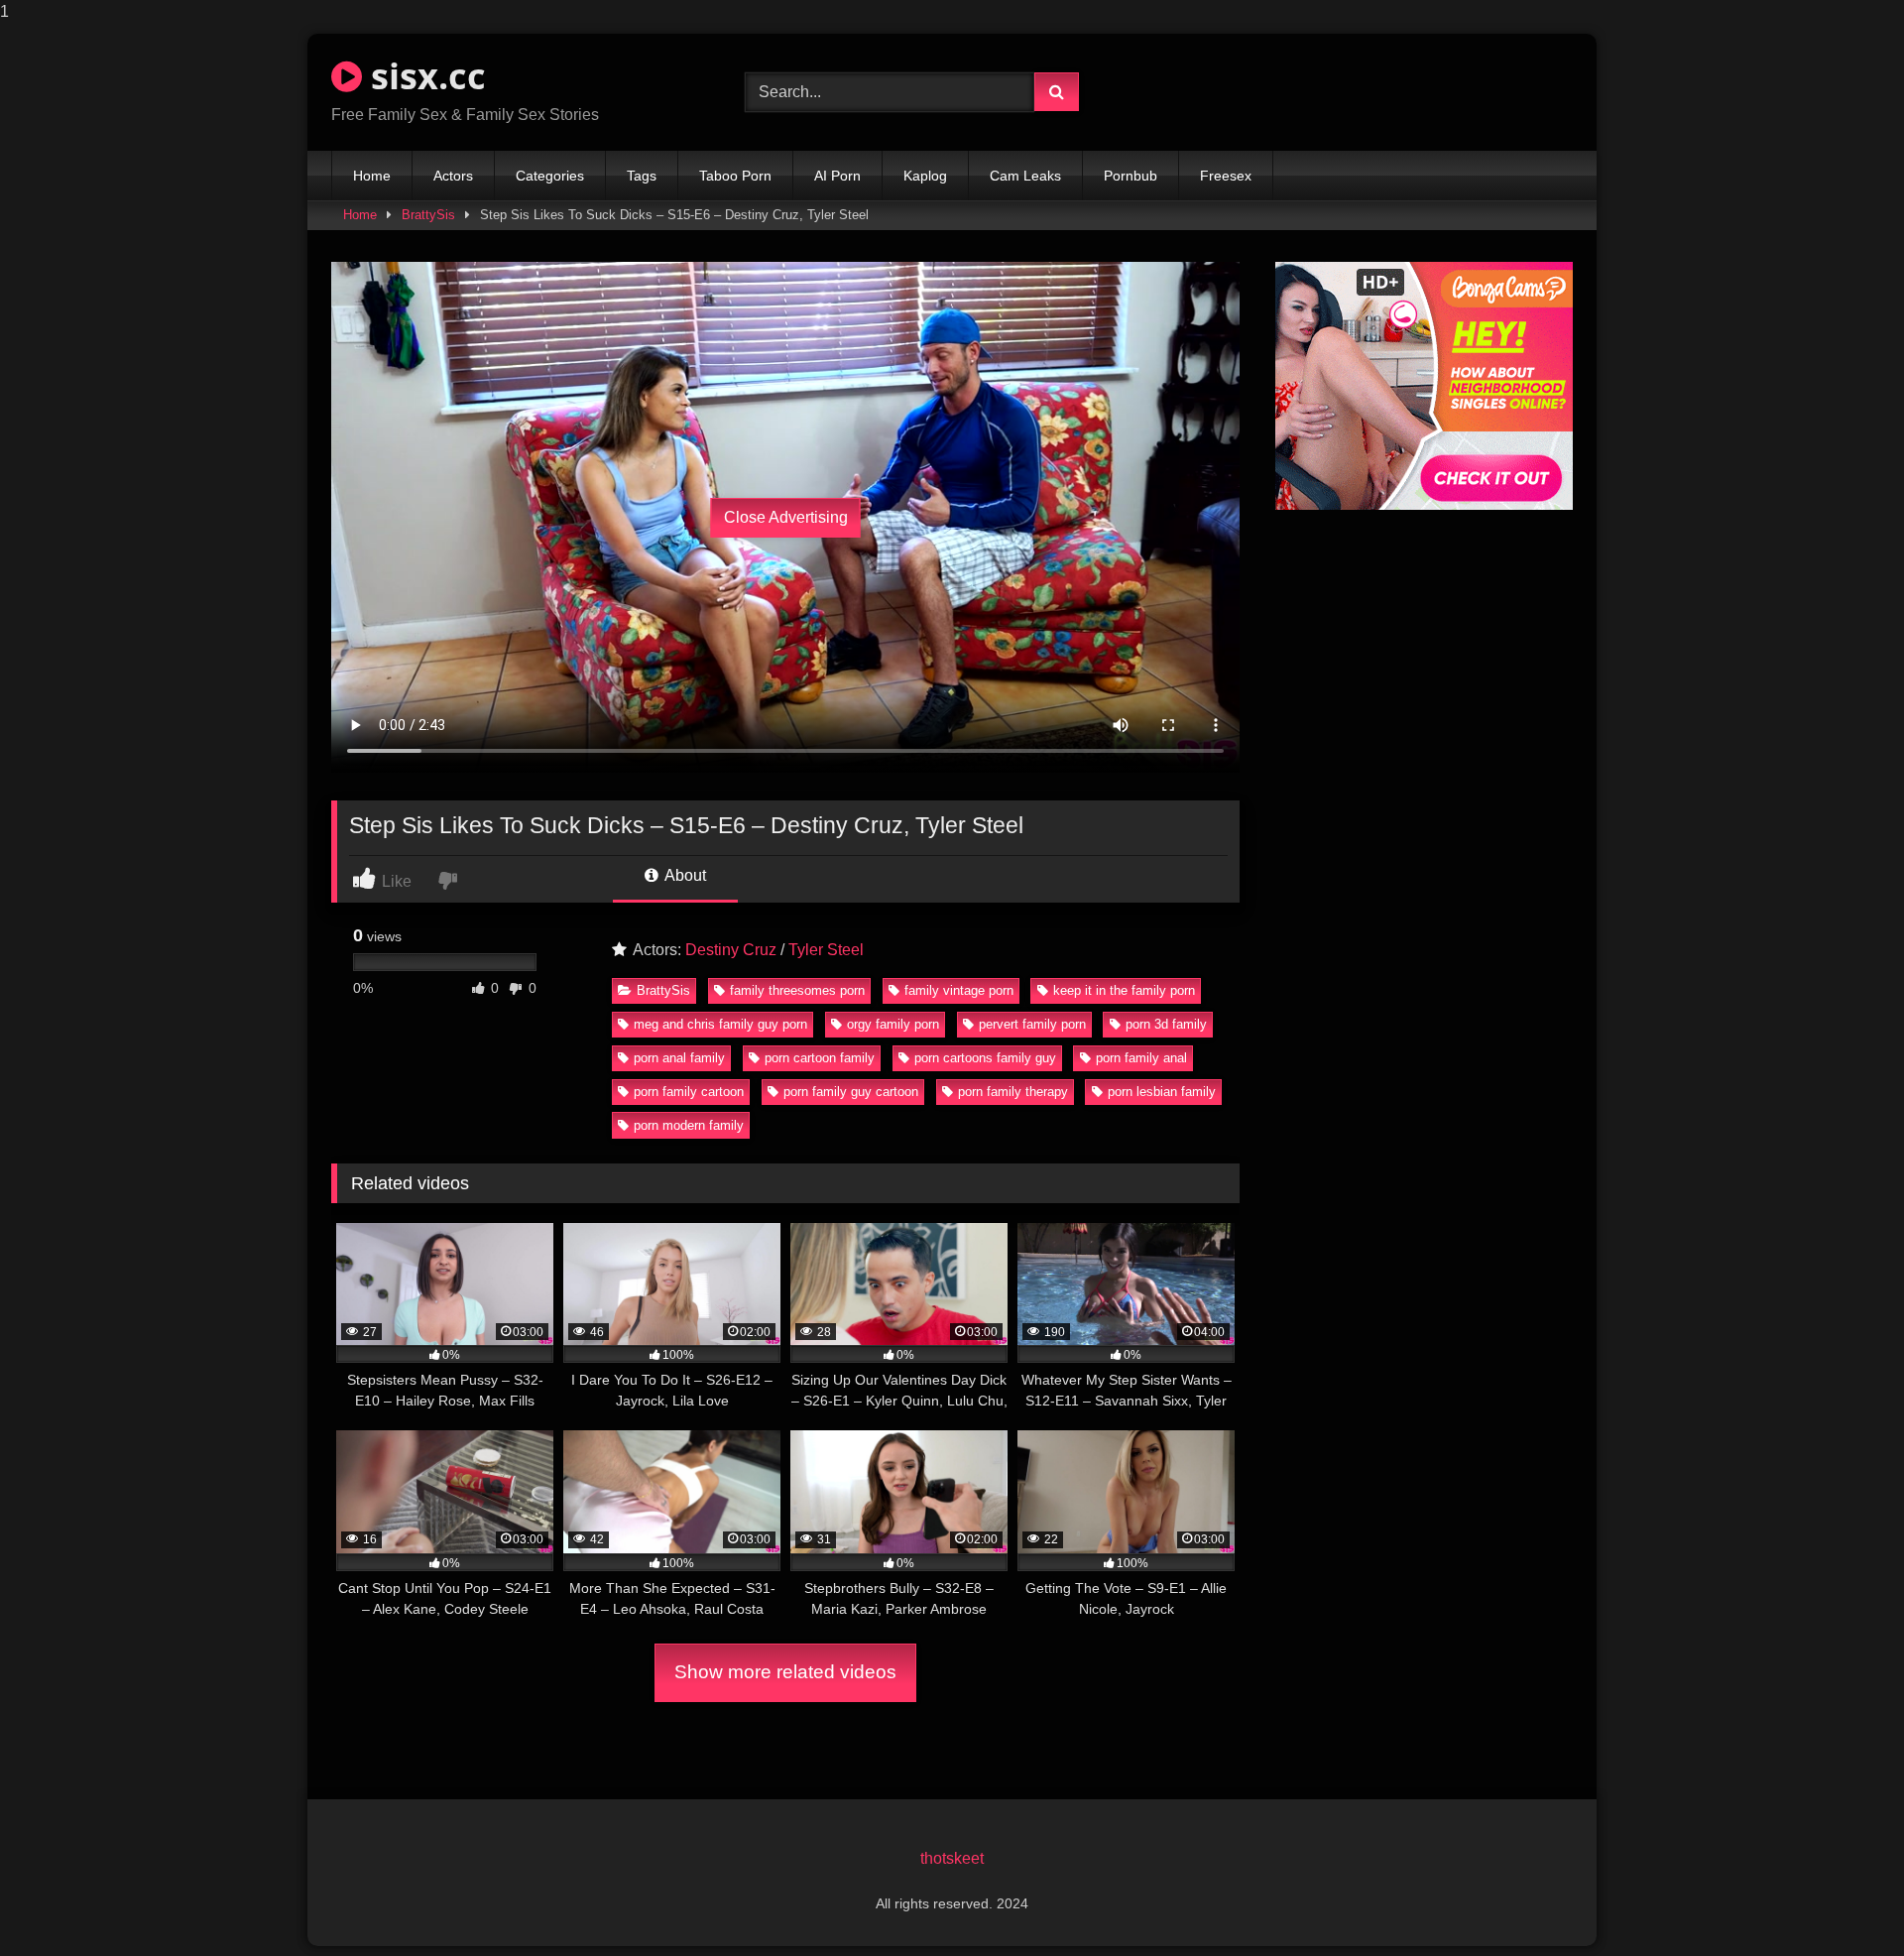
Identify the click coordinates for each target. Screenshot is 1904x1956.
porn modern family (689, 1125)
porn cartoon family (820, 1058)
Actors (453, 176)
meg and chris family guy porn (720, 1024)
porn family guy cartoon (851, 1092)
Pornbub (1130, 176)
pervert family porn (1032, 1024)
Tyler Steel (826, 950)
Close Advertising (786, 517)
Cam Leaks (1025, 176)
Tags (642, 176)
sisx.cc (424, 76)
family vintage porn (959, 990)
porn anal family (679, 1058)
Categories (550, 176)
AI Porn (837, 176)
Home (372, 176)
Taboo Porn (735, 176)
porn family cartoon (689, 1092)
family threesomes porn (797, 990)
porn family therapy (1013, 1092)
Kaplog (925, 176)
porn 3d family (1166, 1024)
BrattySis (428, 215)
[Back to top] (1843, 1901)
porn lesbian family (1162, 1092)
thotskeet (952, 1858)
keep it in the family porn (1124, 990)
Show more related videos (785, 1672)
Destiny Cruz (731, 950)
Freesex (1226, 176)
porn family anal (1141, 1058)
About (684, 875)
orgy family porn (893, 1024)
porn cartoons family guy (985, 1058)
